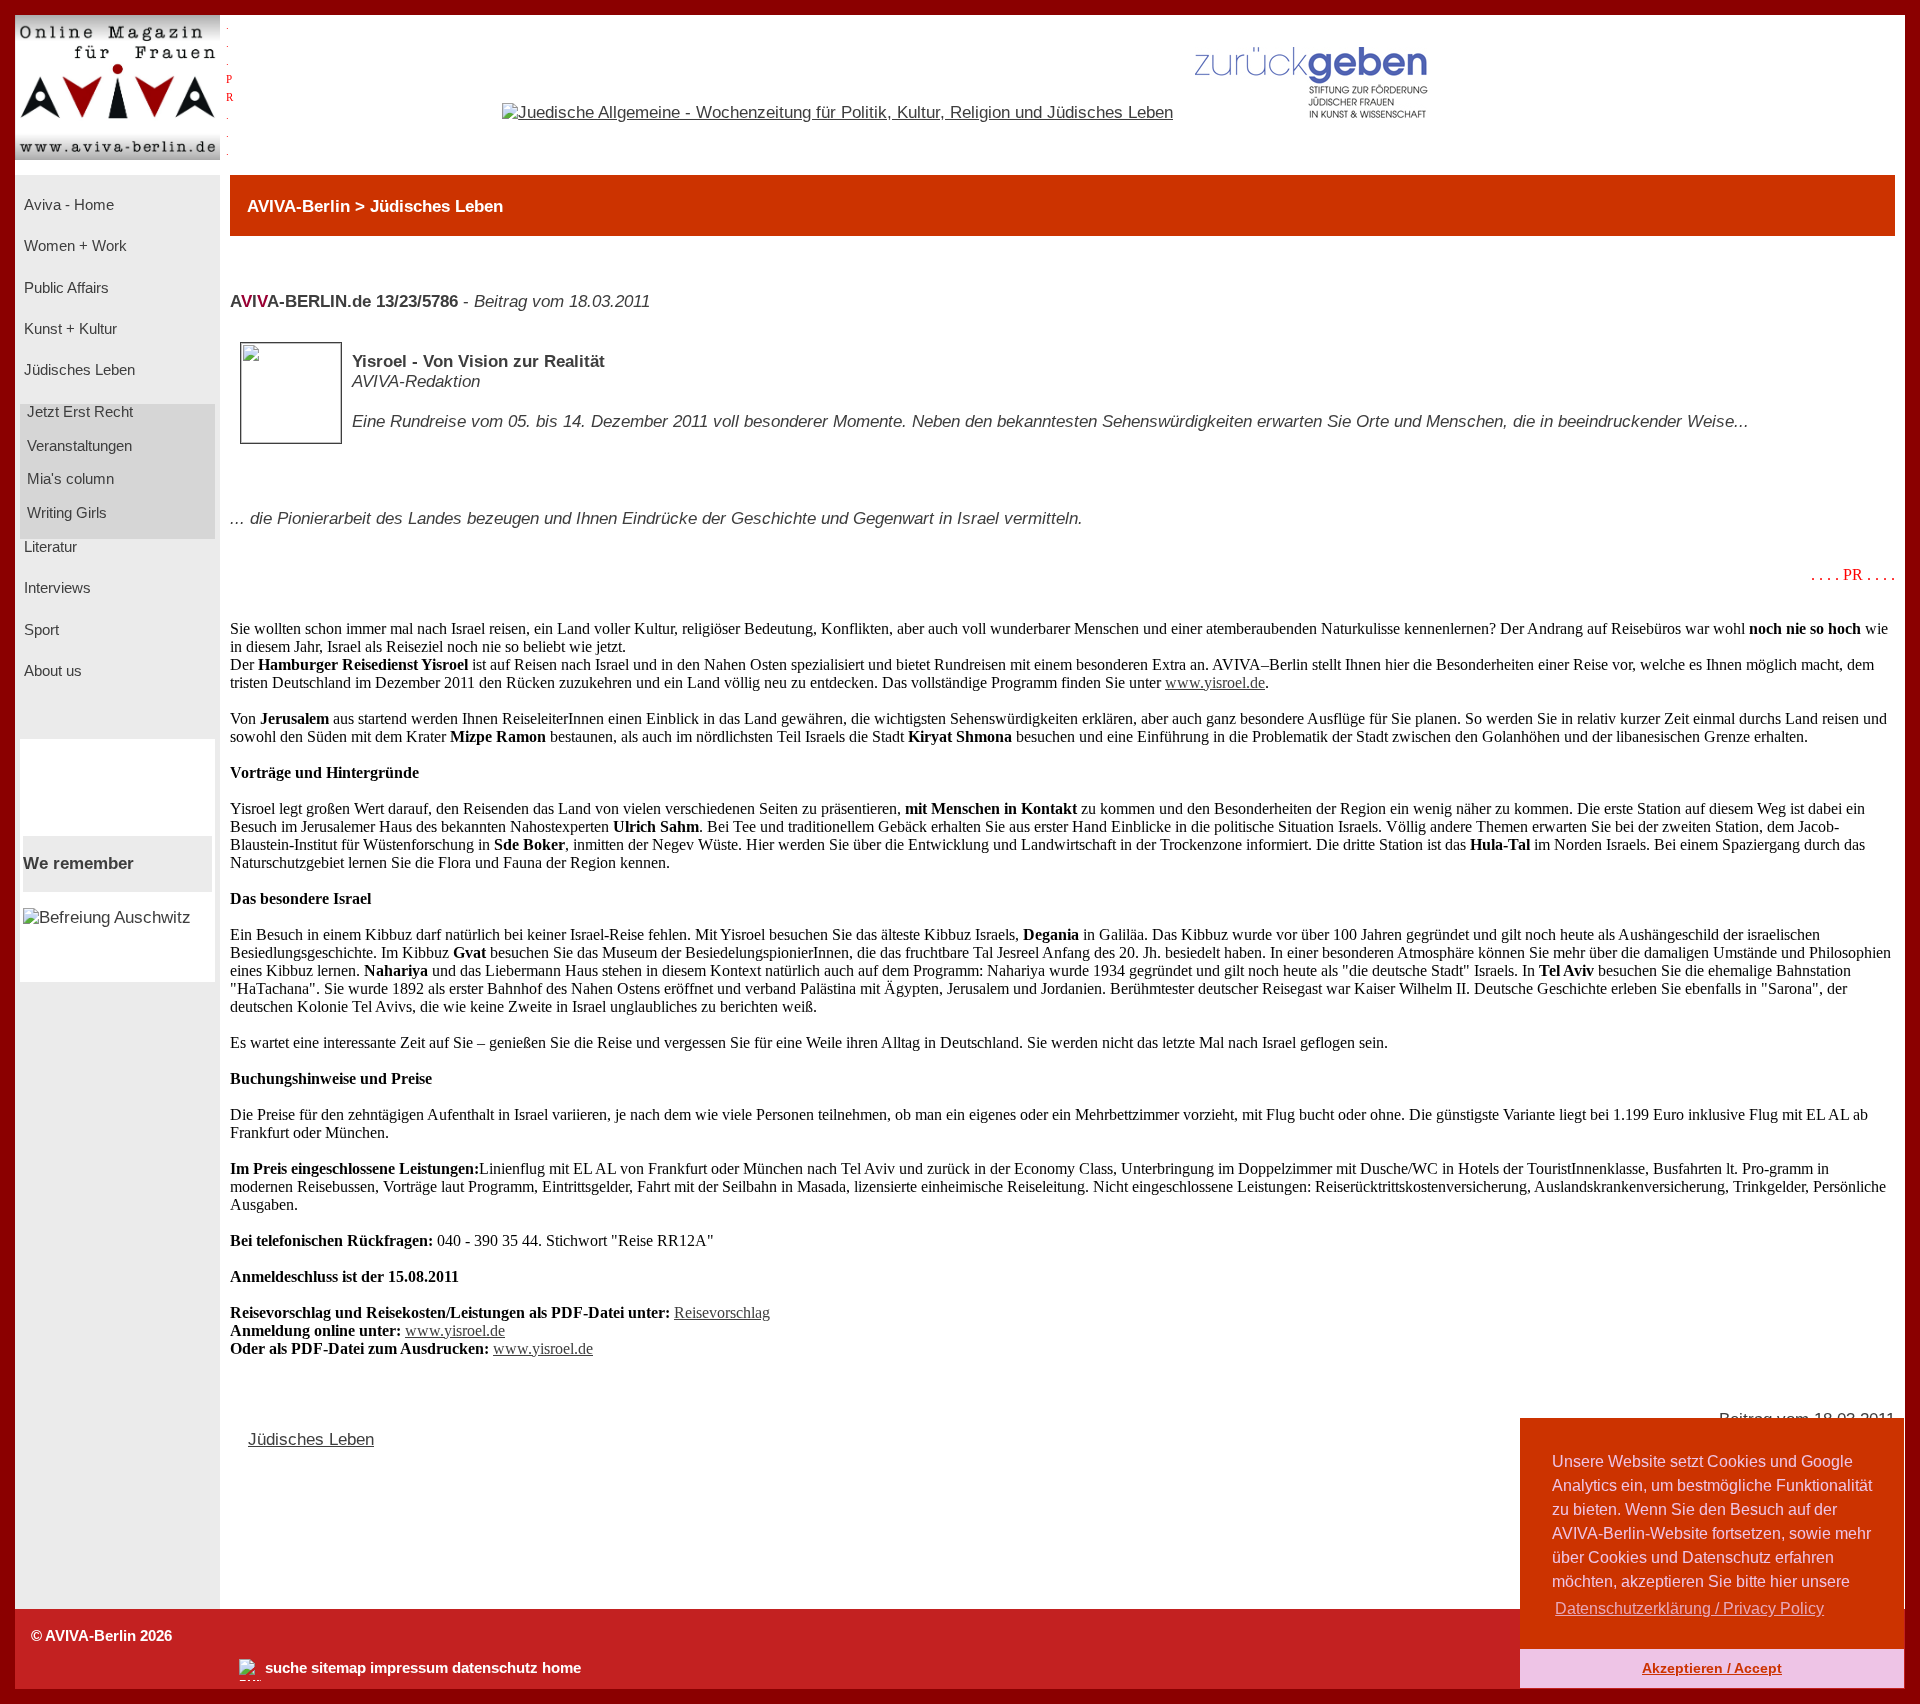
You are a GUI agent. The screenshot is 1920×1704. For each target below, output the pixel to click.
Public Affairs (64, 288)
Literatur (48, 547)
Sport (39, 630)
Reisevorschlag (722, 1312)
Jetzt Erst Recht (78, 412)
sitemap (338, 1668)
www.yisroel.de (1215, 682)
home (561, 1668)
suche (286, 1668)
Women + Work (73, 246)
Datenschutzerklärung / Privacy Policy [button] (1689, 1608)
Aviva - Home (67, 205)
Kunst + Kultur (68, 329)
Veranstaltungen (77, 446)
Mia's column (68, 479)
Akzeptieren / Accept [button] (1712, 1668)
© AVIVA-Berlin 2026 (101, 1636)
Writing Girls (65, 513)
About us (51, 671)
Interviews (55, 588)
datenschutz (495, 1668)
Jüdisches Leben (77, 370)
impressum (409, 1668)
